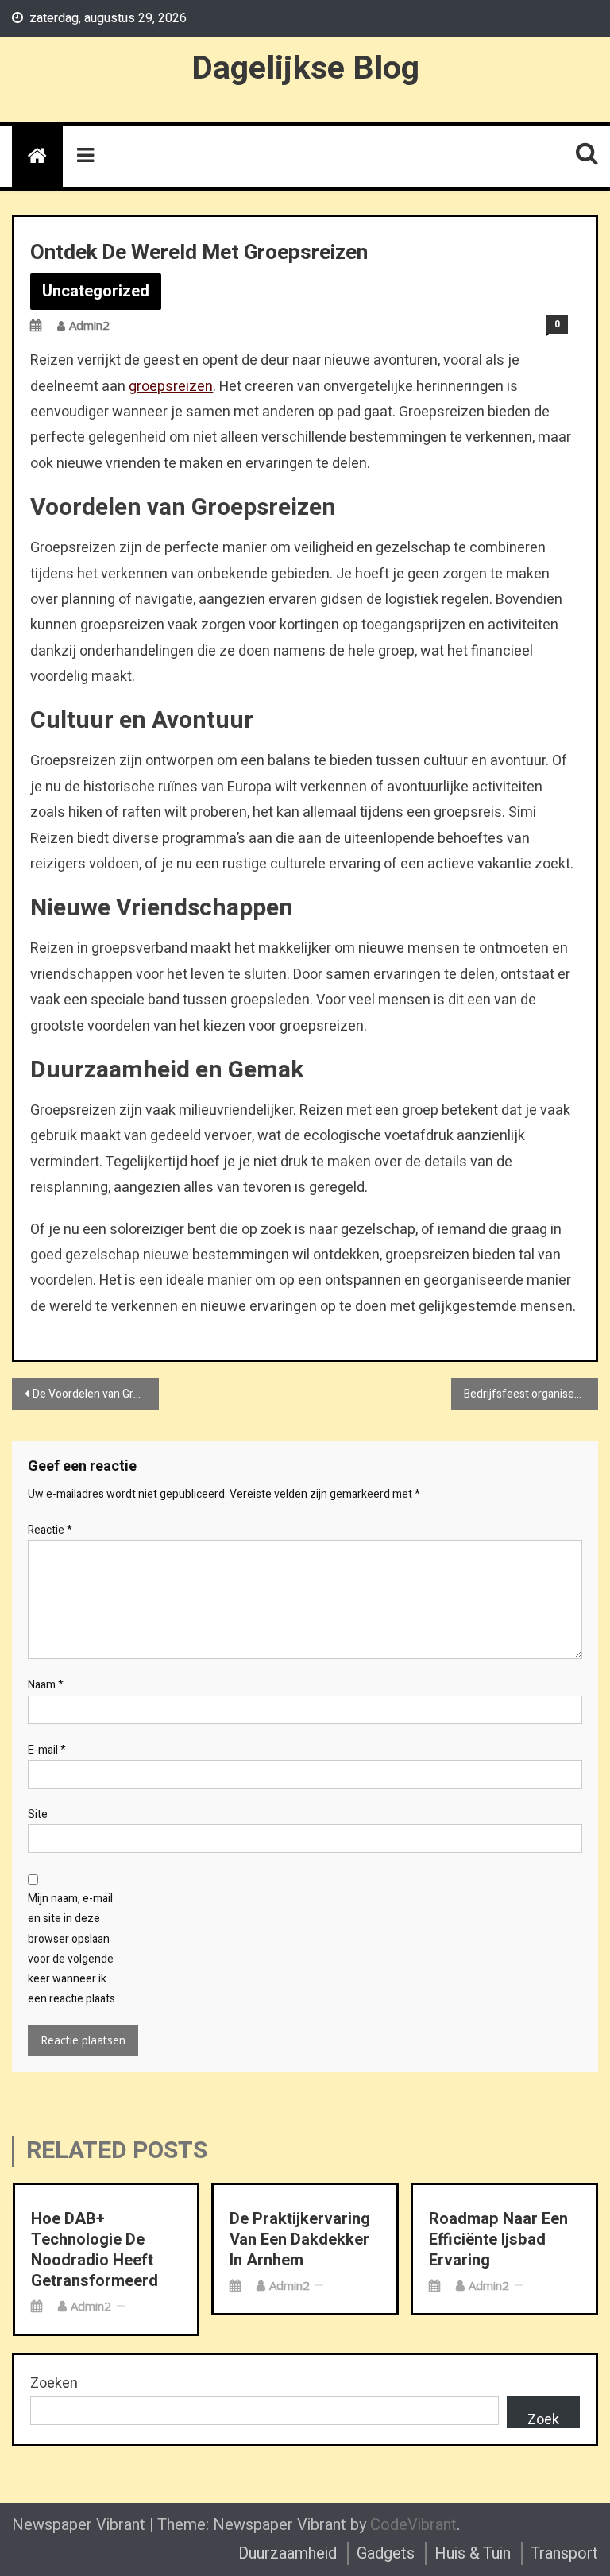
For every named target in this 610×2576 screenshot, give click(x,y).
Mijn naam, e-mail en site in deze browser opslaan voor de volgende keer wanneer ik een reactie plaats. (73, 1949)
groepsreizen (171, 387)
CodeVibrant (413, 2525)
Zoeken (54, 2383)
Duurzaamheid (288, 2553)
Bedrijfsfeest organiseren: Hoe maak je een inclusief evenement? (531, 1394)
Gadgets (386, 2553)
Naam (46, 1685)
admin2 (89, 325)
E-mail (47, 1750)
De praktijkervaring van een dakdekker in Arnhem (300, 2240)
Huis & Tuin (473, 2553)
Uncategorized (96, 291)
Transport (564, 2553)
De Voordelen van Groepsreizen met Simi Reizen (95, 1394)
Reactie (50, 1530)
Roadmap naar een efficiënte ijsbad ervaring (498, 2240)
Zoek (543, 2419)
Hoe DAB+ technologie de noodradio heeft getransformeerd (95, 2250)
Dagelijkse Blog (305, 68)
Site (38, 1814)
